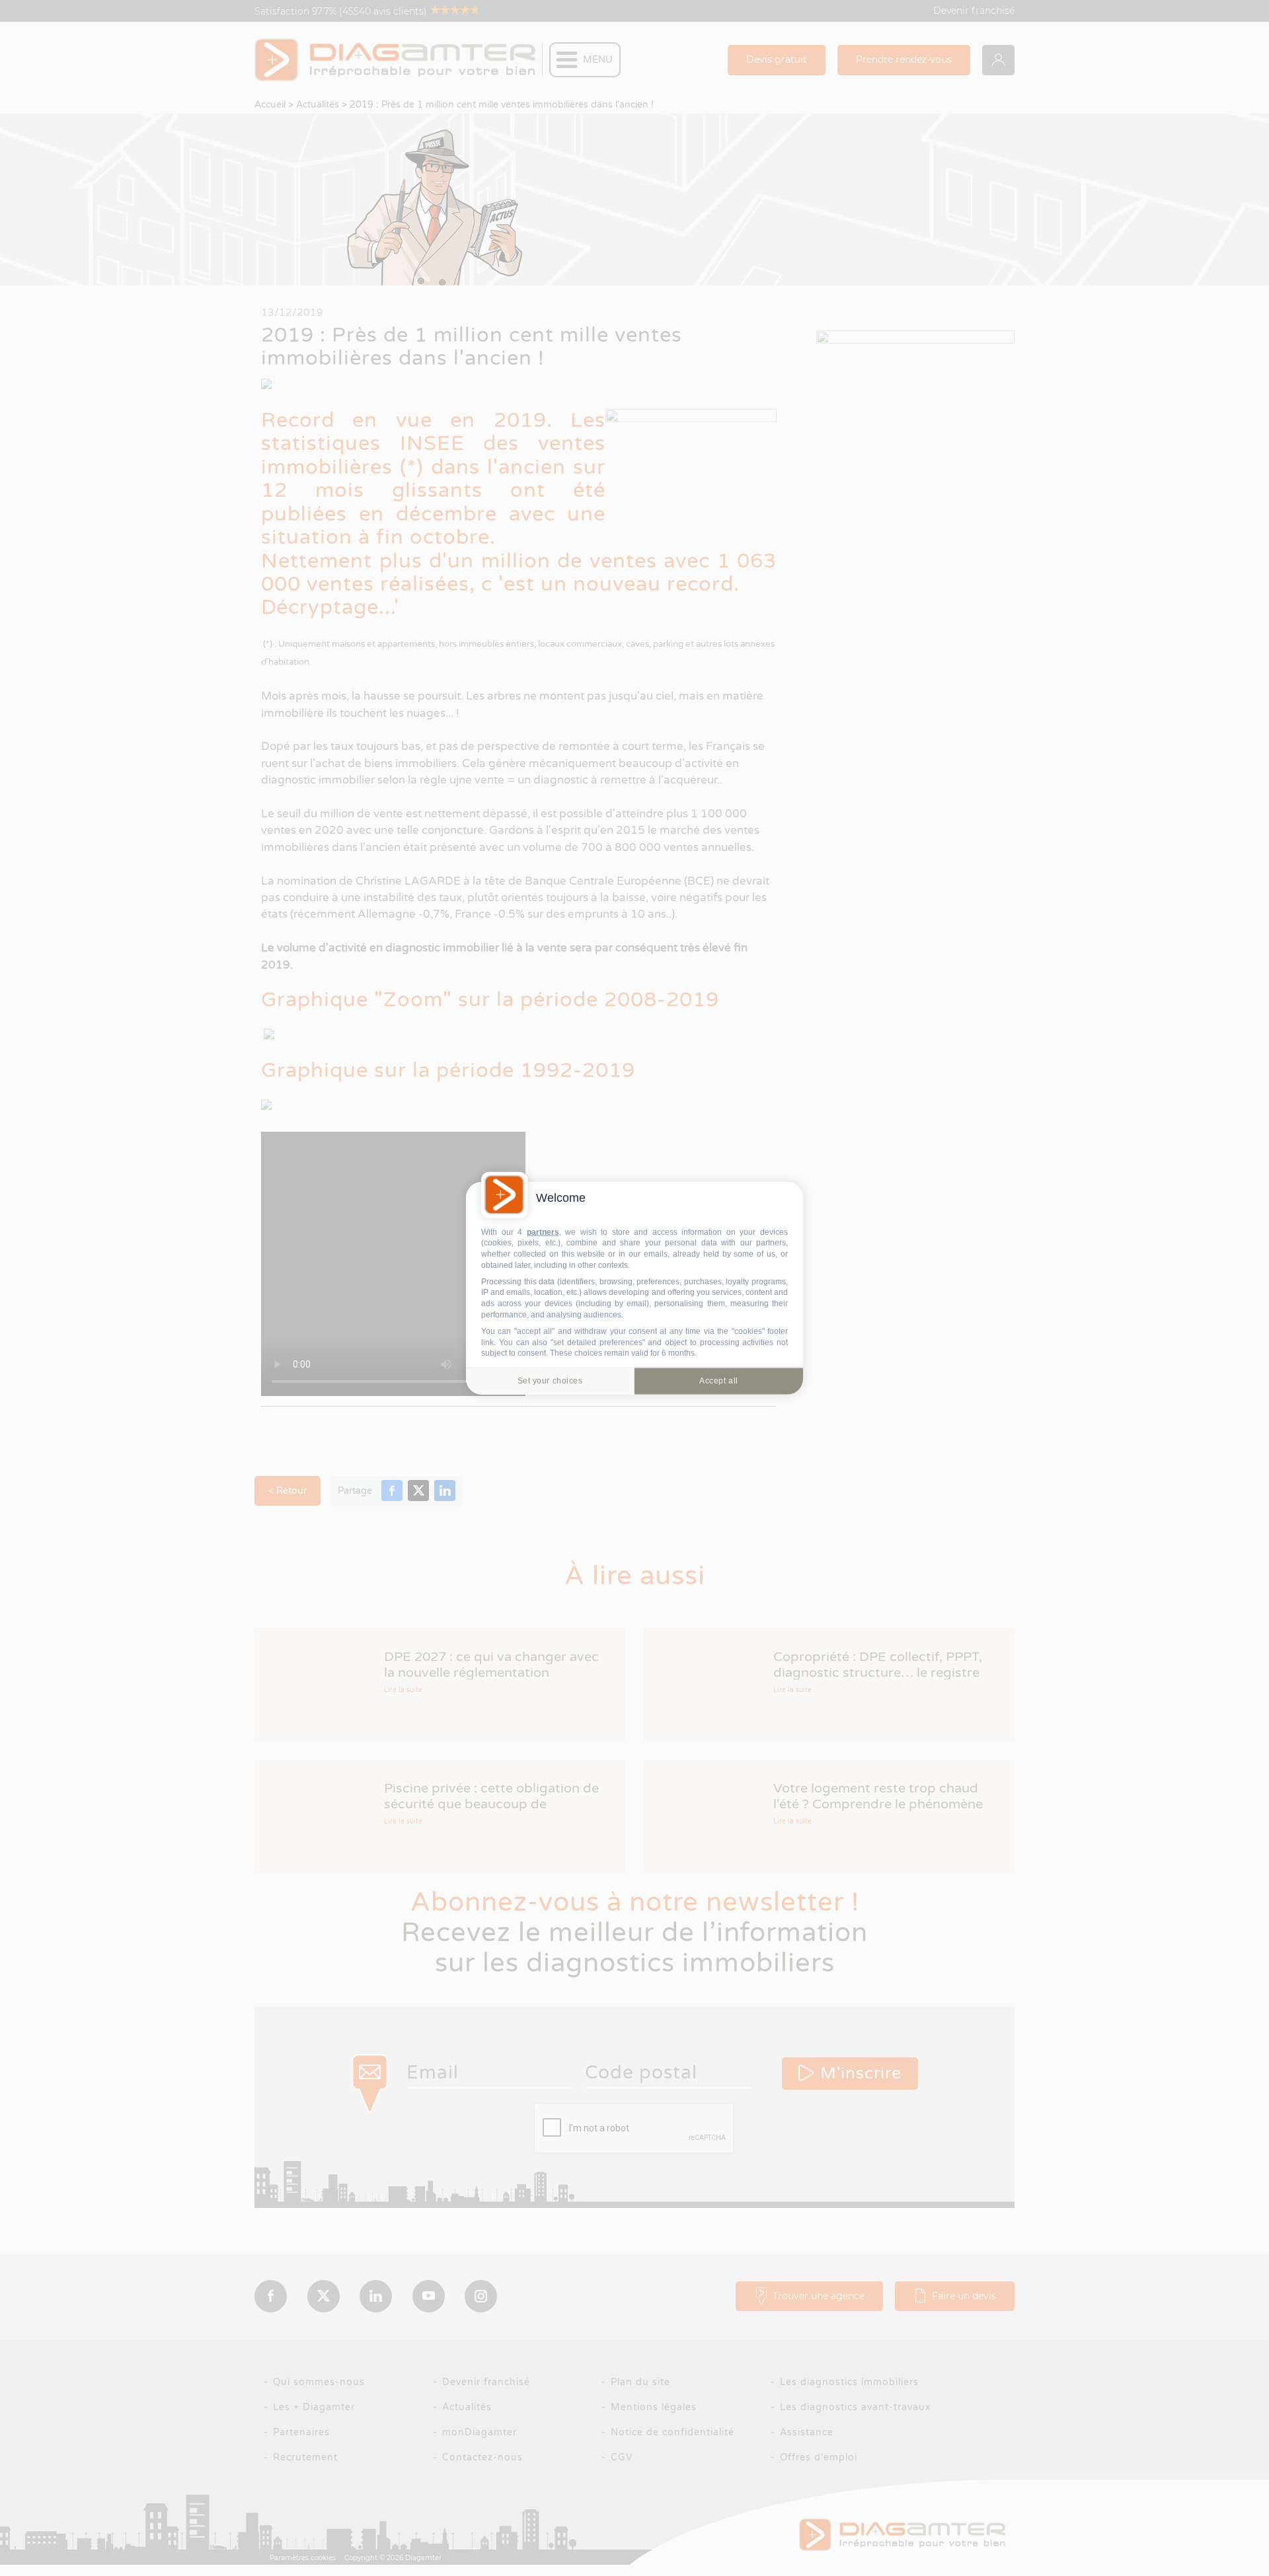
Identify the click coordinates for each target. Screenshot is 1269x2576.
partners (543, 1232)
